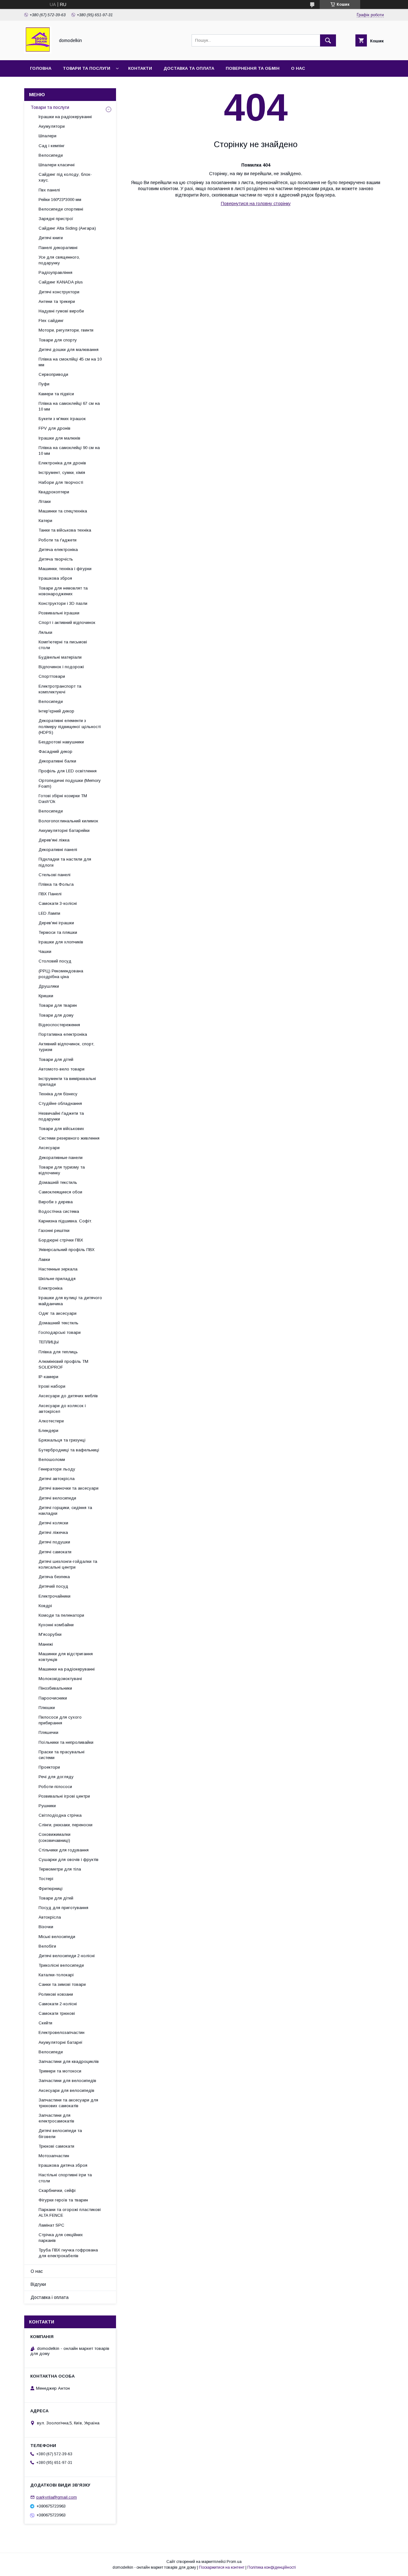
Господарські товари (60, 1332)
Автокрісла (50, 1917)
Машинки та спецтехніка (63, 511)
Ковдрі (45, 1606)
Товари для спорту (58, 340)
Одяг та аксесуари (58, 1313)
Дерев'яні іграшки (56, 923)
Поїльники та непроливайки (66, 1742)
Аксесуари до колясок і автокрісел (62, 1409)
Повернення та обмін (253, 68)
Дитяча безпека (54, 1577)
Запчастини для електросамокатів (56, 2118)
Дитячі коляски (53, 1523)
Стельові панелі (55, 875)
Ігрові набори (52, 1386)
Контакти (140, 68)
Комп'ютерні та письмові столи (63, 645)
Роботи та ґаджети (58, 540)
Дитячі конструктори (59, 292)
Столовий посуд (55, 961)
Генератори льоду (57, 1469)
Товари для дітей (56, 1059)
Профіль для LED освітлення (68, 771)
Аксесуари (49, 1148)
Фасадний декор (55, 751)
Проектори (49, 1767)
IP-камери (48, 1377)
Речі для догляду (56, 1777)
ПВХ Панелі (50, 894)
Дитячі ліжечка (53, 1532)
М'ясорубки (50, 1634)
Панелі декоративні (58, 248)
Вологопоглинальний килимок (68, 821)
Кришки (46, 996)
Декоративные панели (61, 1158)
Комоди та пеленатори (61, 1615)
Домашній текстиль (58, 1182)
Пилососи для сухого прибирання (60, 1720)
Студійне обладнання (60, 1103)
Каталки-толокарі (56, 1975)
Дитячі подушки (54, 1542)
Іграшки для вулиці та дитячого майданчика (70, 1301)
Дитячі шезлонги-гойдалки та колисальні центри (68, 1564)
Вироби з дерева (56, 1202)
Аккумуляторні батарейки (64, 830)
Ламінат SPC (51, 2225)
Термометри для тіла (60, 1869)
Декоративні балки (57, 761)
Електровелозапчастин (62, 2032)
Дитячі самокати (55, 1552)
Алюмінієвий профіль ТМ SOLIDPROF (63, 1364)
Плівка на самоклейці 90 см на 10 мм (69, 451)
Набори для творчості (61, 482)
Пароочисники (53, 1698)
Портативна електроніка (63, 1034)
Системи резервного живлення (69, 1138)
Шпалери (47, 136)
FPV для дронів (55, 428)
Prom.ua (234, 2562)
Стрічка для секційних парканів (61, 2238)
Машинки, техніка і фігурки (65, 569)
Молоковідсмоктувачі (60, 1679)
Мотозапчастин (54, 2156)
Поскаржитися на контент (222, 2567)
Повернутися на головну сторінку (256, 204)
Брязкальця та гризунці (62, 1440)
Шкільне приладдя (57, 1279)
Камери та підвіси (56, 394)
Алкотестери (51, 1421)
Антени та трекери (57, 301)
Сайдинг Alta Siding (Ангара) (67, 228)
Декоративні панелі (58, 850)
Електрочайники (55, 1596)
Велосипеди (51, 155)
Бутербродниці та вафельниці (69, 1450)
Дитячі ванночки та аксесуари (69, 1488)
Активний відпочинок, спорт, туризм (66, 1047)
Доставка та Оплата (189, 68)
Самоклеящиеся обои (60, 1192)
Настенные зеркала (58, 1269)
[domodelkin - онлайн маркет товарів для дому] (38, 52)
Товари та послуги (87, 68)
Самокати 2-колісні (58, 2004)
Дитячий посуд (53, 1586)
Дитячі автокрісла (57, 1479)
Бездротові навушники (61, 742)
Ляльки (45, 632)
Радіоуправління (55, 272)
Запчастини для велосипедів (67, 2081)
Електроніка (51, 1288)
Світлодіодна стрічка (60, 1815)
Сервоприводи (53, 374)
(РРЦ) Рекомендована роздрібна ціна (61, 974)
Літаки (45, 501)
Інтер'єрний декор (56, 711)
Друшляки (49, 986)
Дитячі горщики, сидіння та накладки (65, 1510)
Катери (45, 521)
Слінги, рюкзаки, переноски (66, 1825)
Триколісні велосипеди (61, 1965)
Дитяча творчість (56, 559)
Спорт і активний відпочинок (67, 623)
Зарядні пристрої (56, 219)
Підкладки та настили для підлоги (65, 862)
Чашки (45, 952)
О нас (298, 68)
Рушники (47, 1806)
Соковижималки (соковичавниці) (55, 1837)
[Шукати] (328, 40)
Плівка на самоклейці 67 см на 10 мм (69, 406)
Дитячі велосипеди (57, 1498)
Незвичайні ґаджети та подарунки (61, 1116)
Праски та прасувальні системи (62, 1755)
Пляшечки (48, 1732)
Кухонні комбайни (56, 1625)
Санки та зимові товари (62, 1984)
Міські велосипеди (57, 1937)
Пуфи (44, 384)
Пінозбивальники (55, 1688)
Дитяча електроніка (58, 550)
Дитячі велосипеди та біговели (60, 2133)
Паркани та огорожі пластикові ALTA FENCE (70, 2212)
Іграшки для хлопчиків (61, 942)
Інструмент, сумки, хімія (62, 472)
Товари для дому (56, 1015)
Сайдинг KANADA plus (61, 282)
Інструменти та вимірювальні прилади (67, 1081)
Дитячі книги (51, 238)
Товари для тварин (58, 1005)
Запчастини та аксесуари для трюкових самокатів (68, 2103)
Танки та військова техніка (65, 530)
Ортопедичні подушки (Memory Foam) (70, 783)
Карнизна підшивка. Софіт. (65, 1221)
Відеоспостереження (59, 1025)
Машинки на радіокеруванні (67, 1669)
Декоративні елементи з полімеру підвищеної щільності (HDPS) (70, 726)
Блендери (48, 1431)
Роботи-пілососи (55, 1787)
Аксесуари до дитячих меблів (68, 1396)
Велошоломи (52, 1460)
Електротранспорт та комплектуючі (60, 689)
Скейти (45, 2023)
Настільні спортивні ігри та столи (65, 2178)
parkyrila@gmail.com (57, 2497)
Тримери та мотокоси (60, 2071)
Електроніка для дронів (62, 463)
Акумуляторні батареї (61, 2042)
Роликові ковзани (56, 1994)
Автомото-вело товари (62, 1069)
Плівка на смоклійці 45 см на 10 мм (70, 362)
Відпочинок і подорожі (61, 667)
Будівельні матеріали (60, 657)
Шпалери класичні (57, 165)
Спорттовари (52, 676)
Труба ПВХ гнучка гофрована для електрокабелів (68, 2253)
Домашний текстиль (58, 1323)
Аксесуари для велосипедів (66, 2090)
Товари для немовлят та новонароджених (63, 591)
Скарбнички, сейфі (57, 2190)
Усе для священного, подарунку (59, 260)
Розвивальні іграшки (59, 613)
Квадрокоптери (54, 492)
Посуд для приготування (63, 1908)
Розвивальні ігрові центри (64, 1796)
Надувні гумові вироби (61, 311)
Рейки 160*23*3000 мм (60, 200)
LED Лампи (49, 913)
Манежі (46, 1644)
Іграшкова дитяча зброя (63, 2165)
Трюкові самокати (56, 2146)
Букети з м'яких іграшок (62, 419)
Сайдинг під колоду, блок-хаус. (65, 177)
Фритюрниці (51, 1889)
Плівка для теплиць (58, 1352)
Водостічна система (59, 1211)
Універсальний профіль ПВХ (67, 1250)
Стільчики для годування (64, 1850)
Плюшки (47, 1708)
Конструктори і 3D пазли (63, 603)
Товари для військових (61, 1129)
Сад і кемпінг (52, 146)
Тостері (46, 1879)
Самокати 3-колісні (58, 903)
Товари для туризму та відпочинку (62, 1170)
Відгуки (38, 2284)
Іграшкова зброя (55, 578)
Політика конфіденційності (272, 2567)
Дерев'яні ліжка (54, 840)
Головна (41, 68)
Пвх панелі (49, 190)
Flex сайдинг (51, 321)
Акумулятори (52, 126)
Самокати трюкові (57, 2013)
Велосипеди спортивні (61, 209)
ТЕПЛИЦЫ (49, 1342)
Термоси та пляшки (58, 932)
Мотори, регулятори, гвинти (66, 330)
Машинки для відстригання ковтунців (66, 1657)
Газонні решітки (54, 1231)
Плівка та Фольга (56, 884)
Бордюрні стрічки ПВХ (61, 1240)
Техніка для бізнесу (58, 1094)
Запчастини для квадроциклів (69, 2061)
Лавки (44, 1259)
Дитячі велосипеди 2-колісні (67, 1956)
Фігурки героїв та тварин (63, 2200)
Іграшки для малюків (59, 438)
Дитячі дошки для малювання (69, 350)
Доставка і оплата (50, 2297)
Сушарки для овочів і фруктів (69, 1860)
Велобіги (47, 1946)
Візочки (46, 1927)
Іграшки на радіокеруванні (65, 117)
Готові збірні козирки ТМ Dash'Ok (63, 799)
